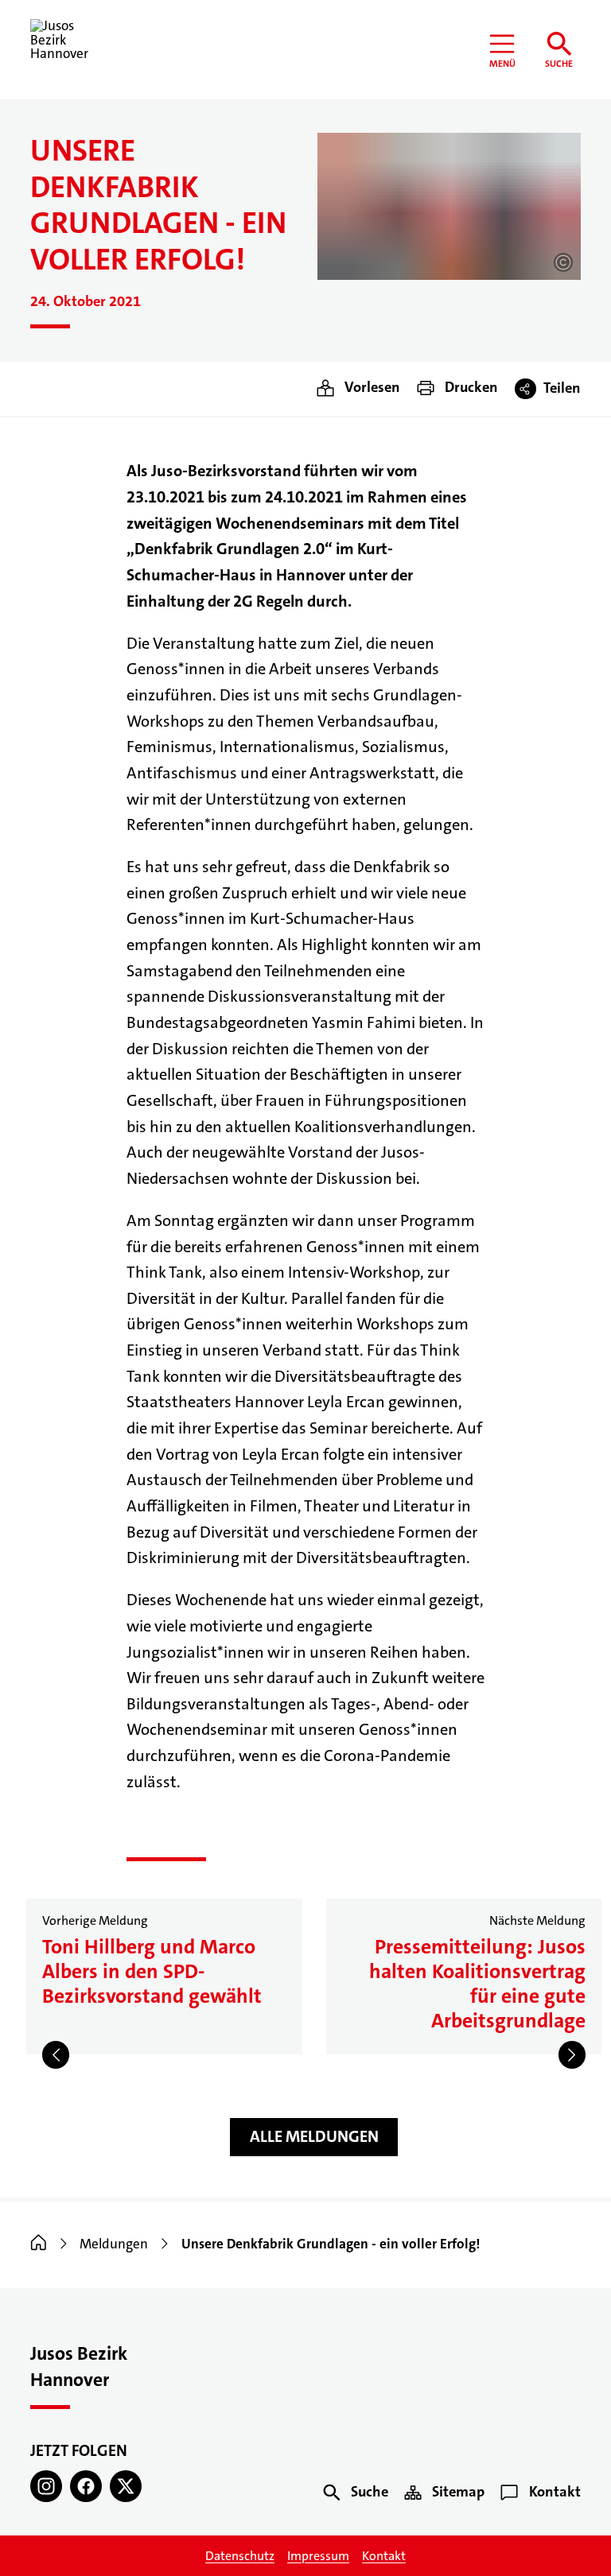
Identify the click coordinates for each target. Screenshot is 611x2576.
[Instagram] (46, 2486)
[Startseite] (39, 2244)
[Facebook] (86, 2486)
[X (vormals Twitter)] (126, 2486)
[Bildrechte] (563, 262)
